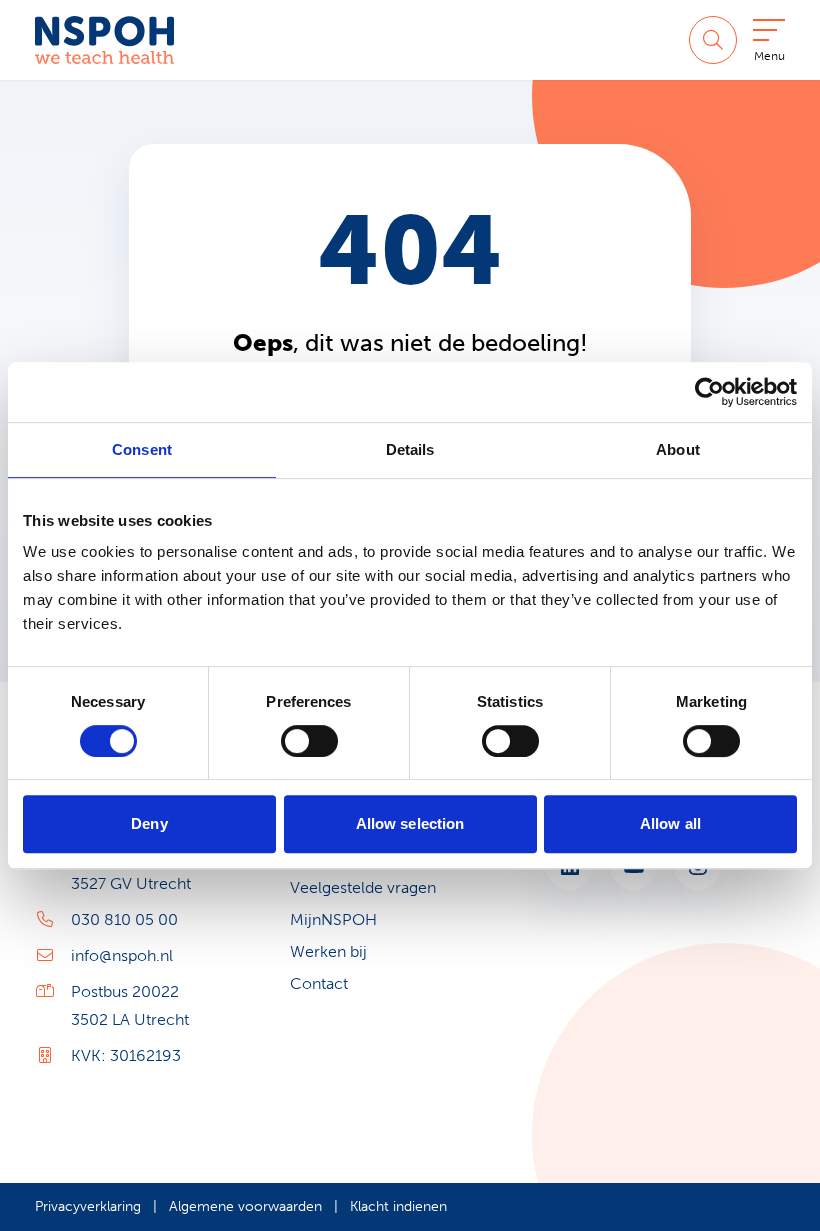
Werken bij (328, 951)
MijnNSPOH (333, 919)
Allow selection (410, 823)
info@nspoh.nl (122, 955)
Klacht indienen (398, 1206)
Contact (319, 983)
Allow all (670, 823)
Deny (149, 823)
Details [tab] (410, 449)
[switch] (309, 741)
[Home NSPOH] (104, 40)
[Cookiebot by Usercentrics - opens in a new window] (709, 392)
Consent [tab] (142, 449)
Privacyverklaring (88, 1206)
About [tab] (678, 449)
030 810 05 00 (124, 919)
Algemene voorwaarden (245, 1206)
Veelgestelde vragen (363, 887)
